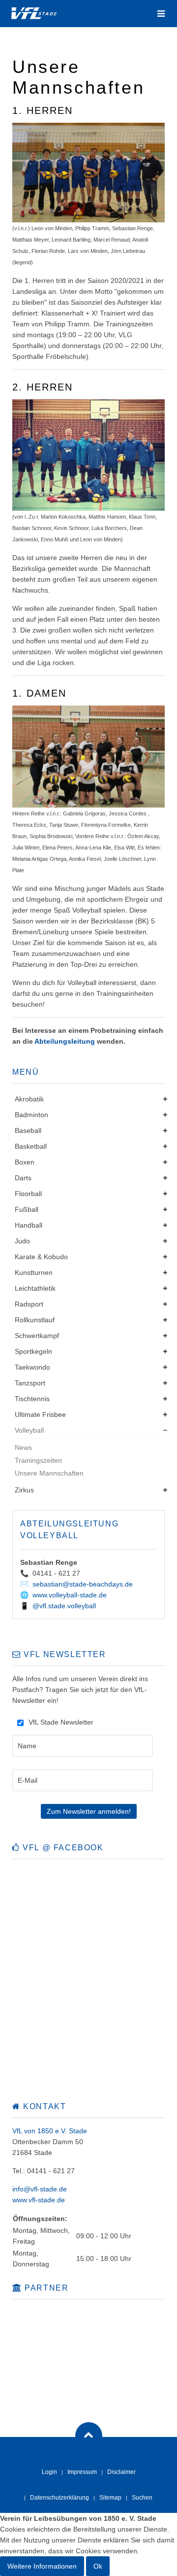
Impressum (82, 2472)
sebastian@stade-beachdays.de (83, 1584)
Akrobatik (29, 1099)
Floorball (28, 1194)
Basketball (31, 1146)
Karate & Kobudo (41, 1257)
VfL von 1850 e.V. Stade (50, 2131)
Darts (23, 1178)
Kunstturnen (34, 1272)
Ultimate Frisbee (40, 1414)
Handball (29, 1225)
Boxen (25, 1162)
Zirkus (24, 1490)
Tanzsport (30, 1383)
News (23, 1447)
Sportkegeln (33, 1351)
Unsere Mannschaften (49, 1473)
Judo (22, 1241)
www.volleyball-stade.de (70, 1595)
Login (49, 2472)
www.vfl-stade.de (39, 2200)
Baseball (28, 1130)
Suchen (142, 2498)
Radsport (29, 1304)
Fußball (27, 1209)
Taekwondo (32, 1367)
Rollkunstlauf (35, 1320)
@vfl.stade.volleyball (64, 1606)
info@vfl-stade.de (40, 2189)
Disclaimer (121, 2472)
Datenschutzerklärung (59, 2498)
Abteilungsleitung (65, 1041)
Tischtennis (32, 1399)
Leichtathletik (35, 1288)
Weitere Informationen (42, 2566)
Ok (98, 2566)
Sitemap (110, 2498)
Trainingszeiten (38, 1460)
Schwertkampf (37, 1336)
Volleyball (29, 1430)
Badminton (31, 1115)
